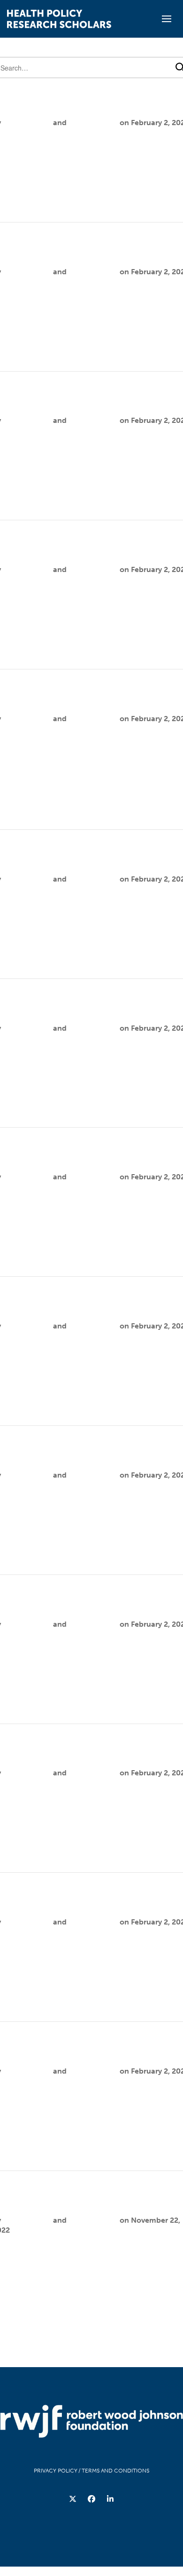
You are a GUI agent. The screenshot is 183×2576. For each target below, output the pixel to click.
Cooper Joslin (93, 123)
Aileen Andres (27, 123)
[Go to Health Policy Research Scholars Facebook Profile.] (91, 2499)
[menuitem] (73, 2499)
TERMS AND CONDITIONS (115, 2471)
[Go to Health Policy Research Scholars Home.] (59, 19)
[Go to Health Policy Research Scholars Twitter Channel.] (73, 2499)
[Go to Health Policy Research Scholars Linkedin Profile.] (110, 2499)
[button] (167, 19)
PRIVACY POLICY (56, 2471)
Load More (92, 2336)
